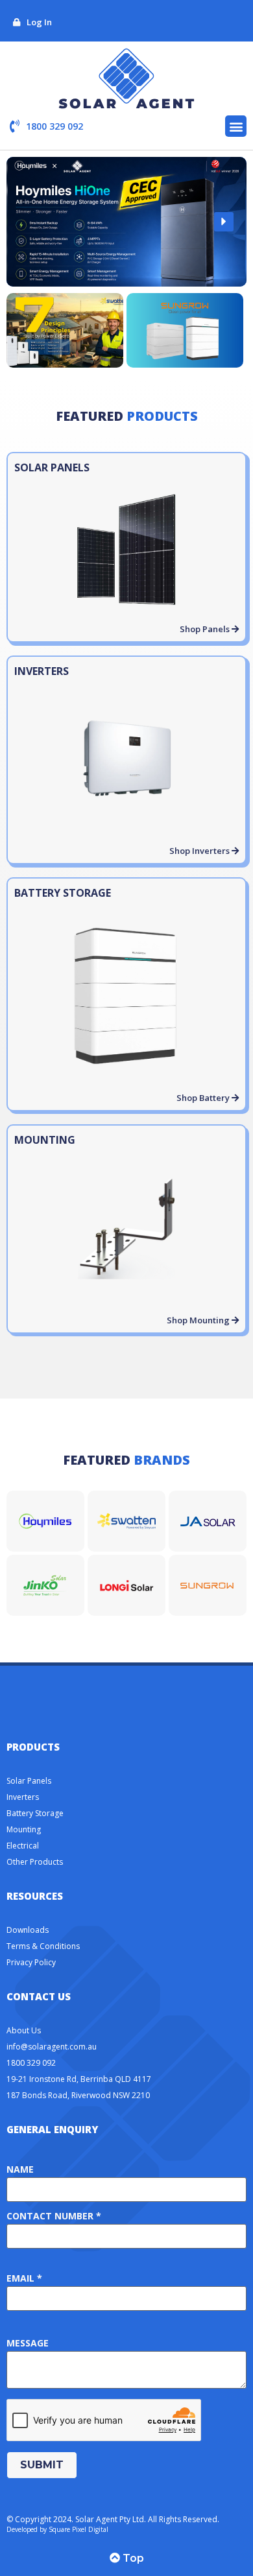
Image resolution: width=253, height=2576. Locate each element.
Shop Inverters (200, 851)
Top (132, 2558)
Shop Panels (206, 629)
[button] (236, 126)
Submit (42, 2465)
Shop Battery (204, 1098)
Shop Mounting (199, 1320)
